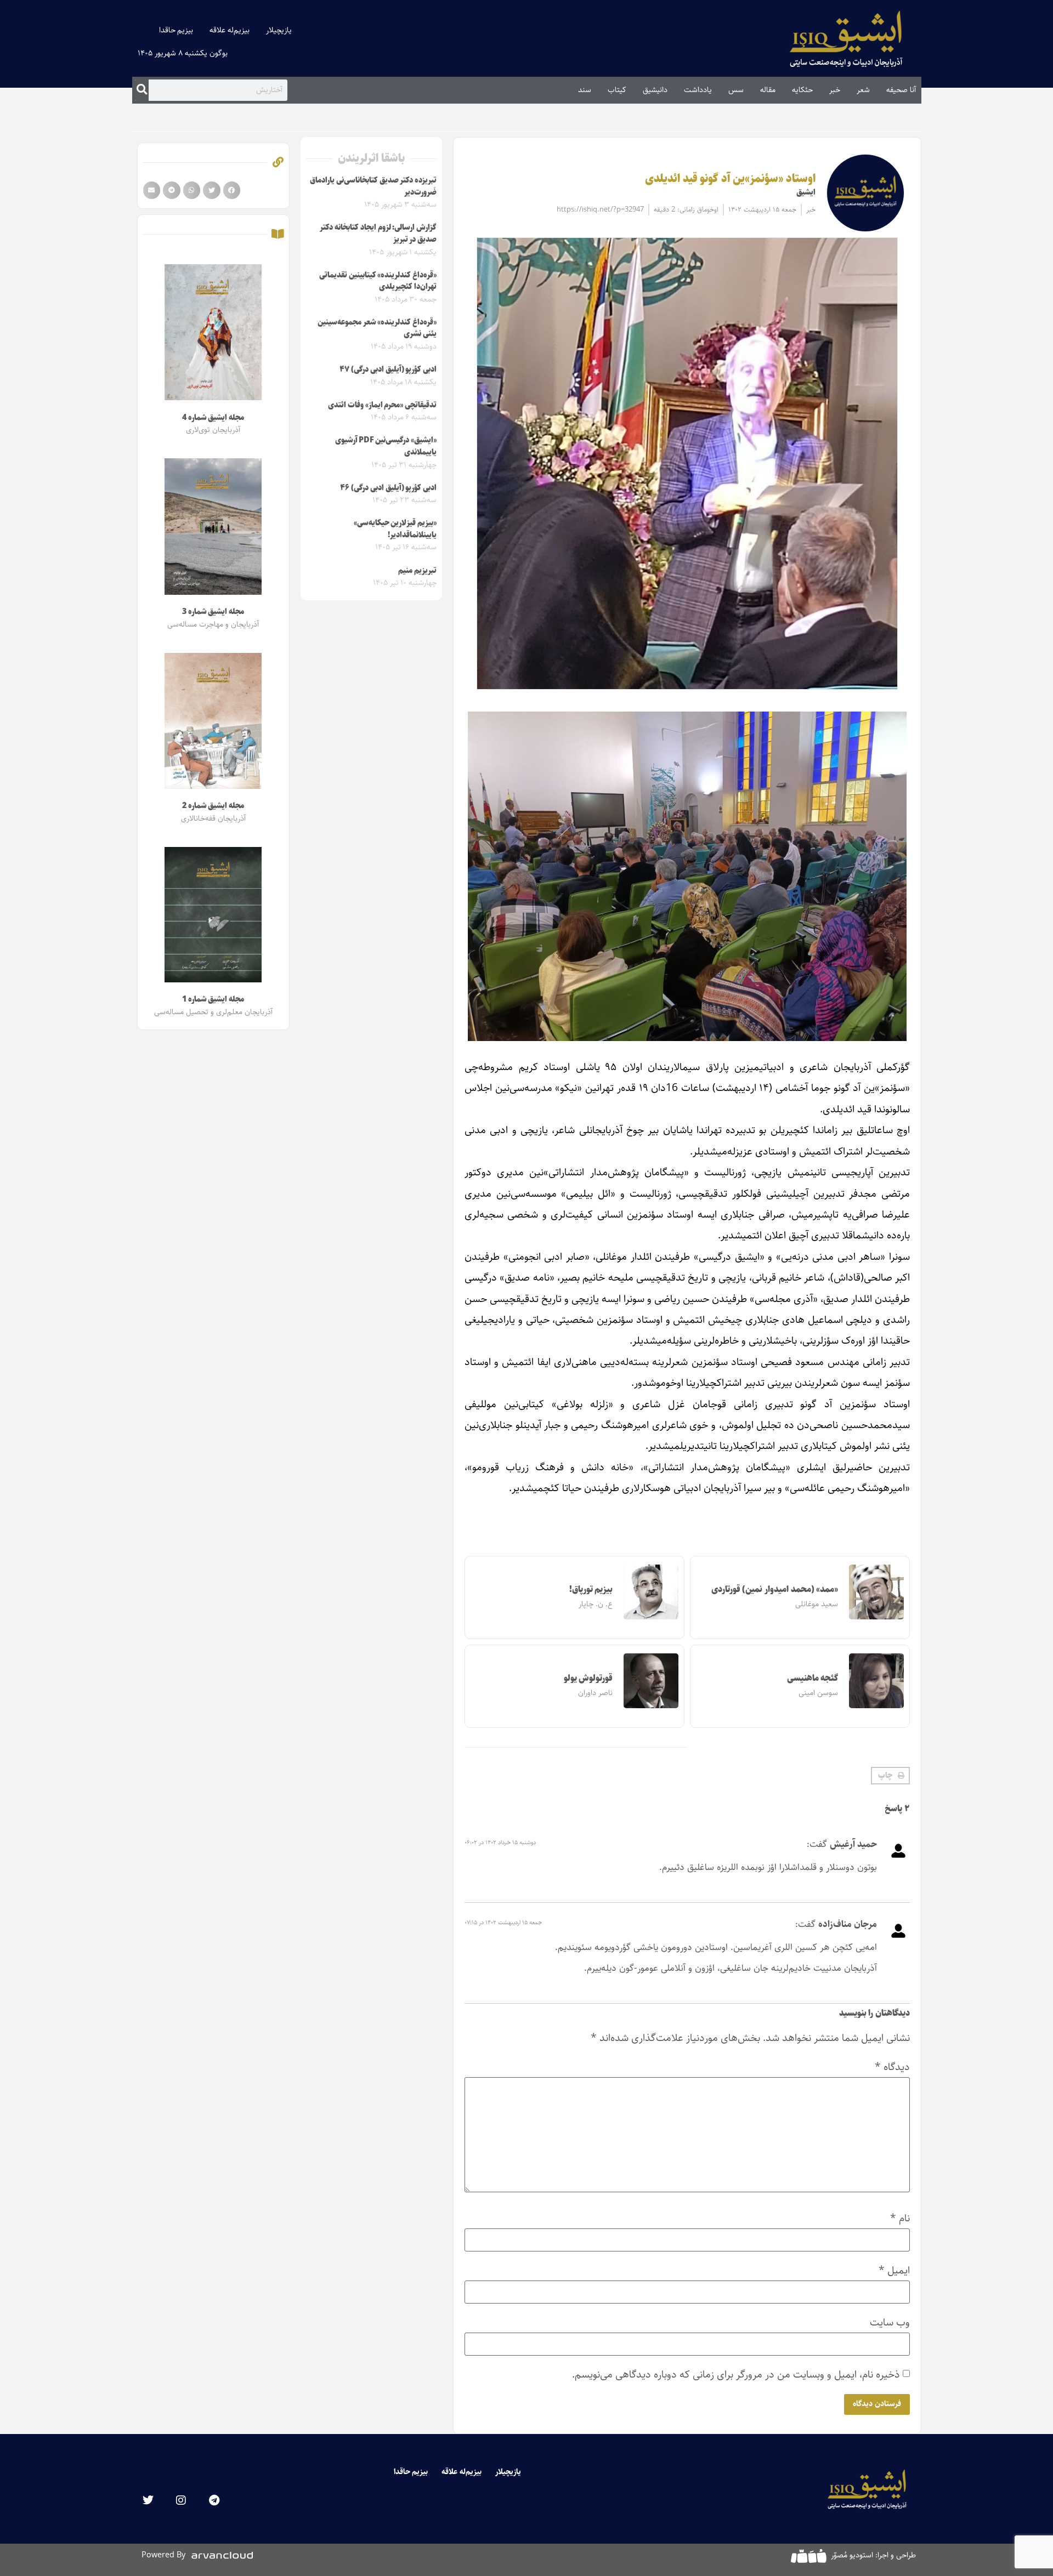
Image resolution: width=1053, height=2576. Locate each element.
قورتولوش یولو (588, 1678)
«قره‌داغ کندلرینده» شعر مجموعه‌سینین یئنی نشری (377, 328)
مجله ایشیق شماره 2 (213, 806)
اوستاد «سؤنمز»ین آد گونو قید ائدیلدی (730, 179)
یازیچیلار (279, 30)
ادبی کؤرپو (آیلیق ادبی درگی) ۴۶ (388, 488)
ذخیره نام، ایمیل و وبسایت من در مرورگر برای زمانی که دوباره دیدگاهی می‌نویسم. (736, 2375)
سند (585, 90)
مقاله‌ (768, 90)
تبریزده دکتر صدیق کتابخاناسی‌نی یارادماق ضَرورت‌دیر (373, 186)
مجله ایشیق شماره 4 (213, 418)
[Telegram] (214, 2500)
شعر (863, 90)
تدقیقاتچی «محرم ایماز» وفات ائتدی (382, 405)
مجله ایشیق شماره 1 (213, 999)
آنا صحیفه (901, 90)
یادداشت (698, 90)
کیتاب (617, 90)
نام (900, 2218)
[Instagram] (181, 2500)
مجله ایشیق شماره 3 (213, 612)
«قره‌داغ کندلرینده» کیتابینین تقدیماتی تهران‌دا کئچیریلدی (378, 281)
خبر (835, 90)
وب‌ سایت (890, 2322)
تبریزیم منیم (417, 571)
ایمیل (894, 2270)
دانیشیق (655, 90)
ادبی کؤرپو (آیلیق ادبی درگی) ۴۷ (388, 369)
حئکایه (802, 90)
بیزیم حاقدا (176, 30)
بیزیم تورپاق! (591, 1590)
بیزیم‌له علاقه (230, 30)
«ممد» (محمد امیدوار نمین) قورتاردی (775, 1590)
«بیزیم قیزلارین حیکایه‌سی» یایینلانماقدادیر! (395, 529)
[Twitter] (148, 2500)
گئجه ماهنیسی (813, 1678)
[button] (890, 1776)
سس (736, 90)
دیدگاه (892, 2067)
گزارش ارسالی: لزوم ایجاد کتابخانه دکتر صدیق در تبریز (378, 234)
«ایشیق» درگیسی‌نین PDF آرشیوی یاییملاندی (386, 446)
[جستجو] (142, 90)
